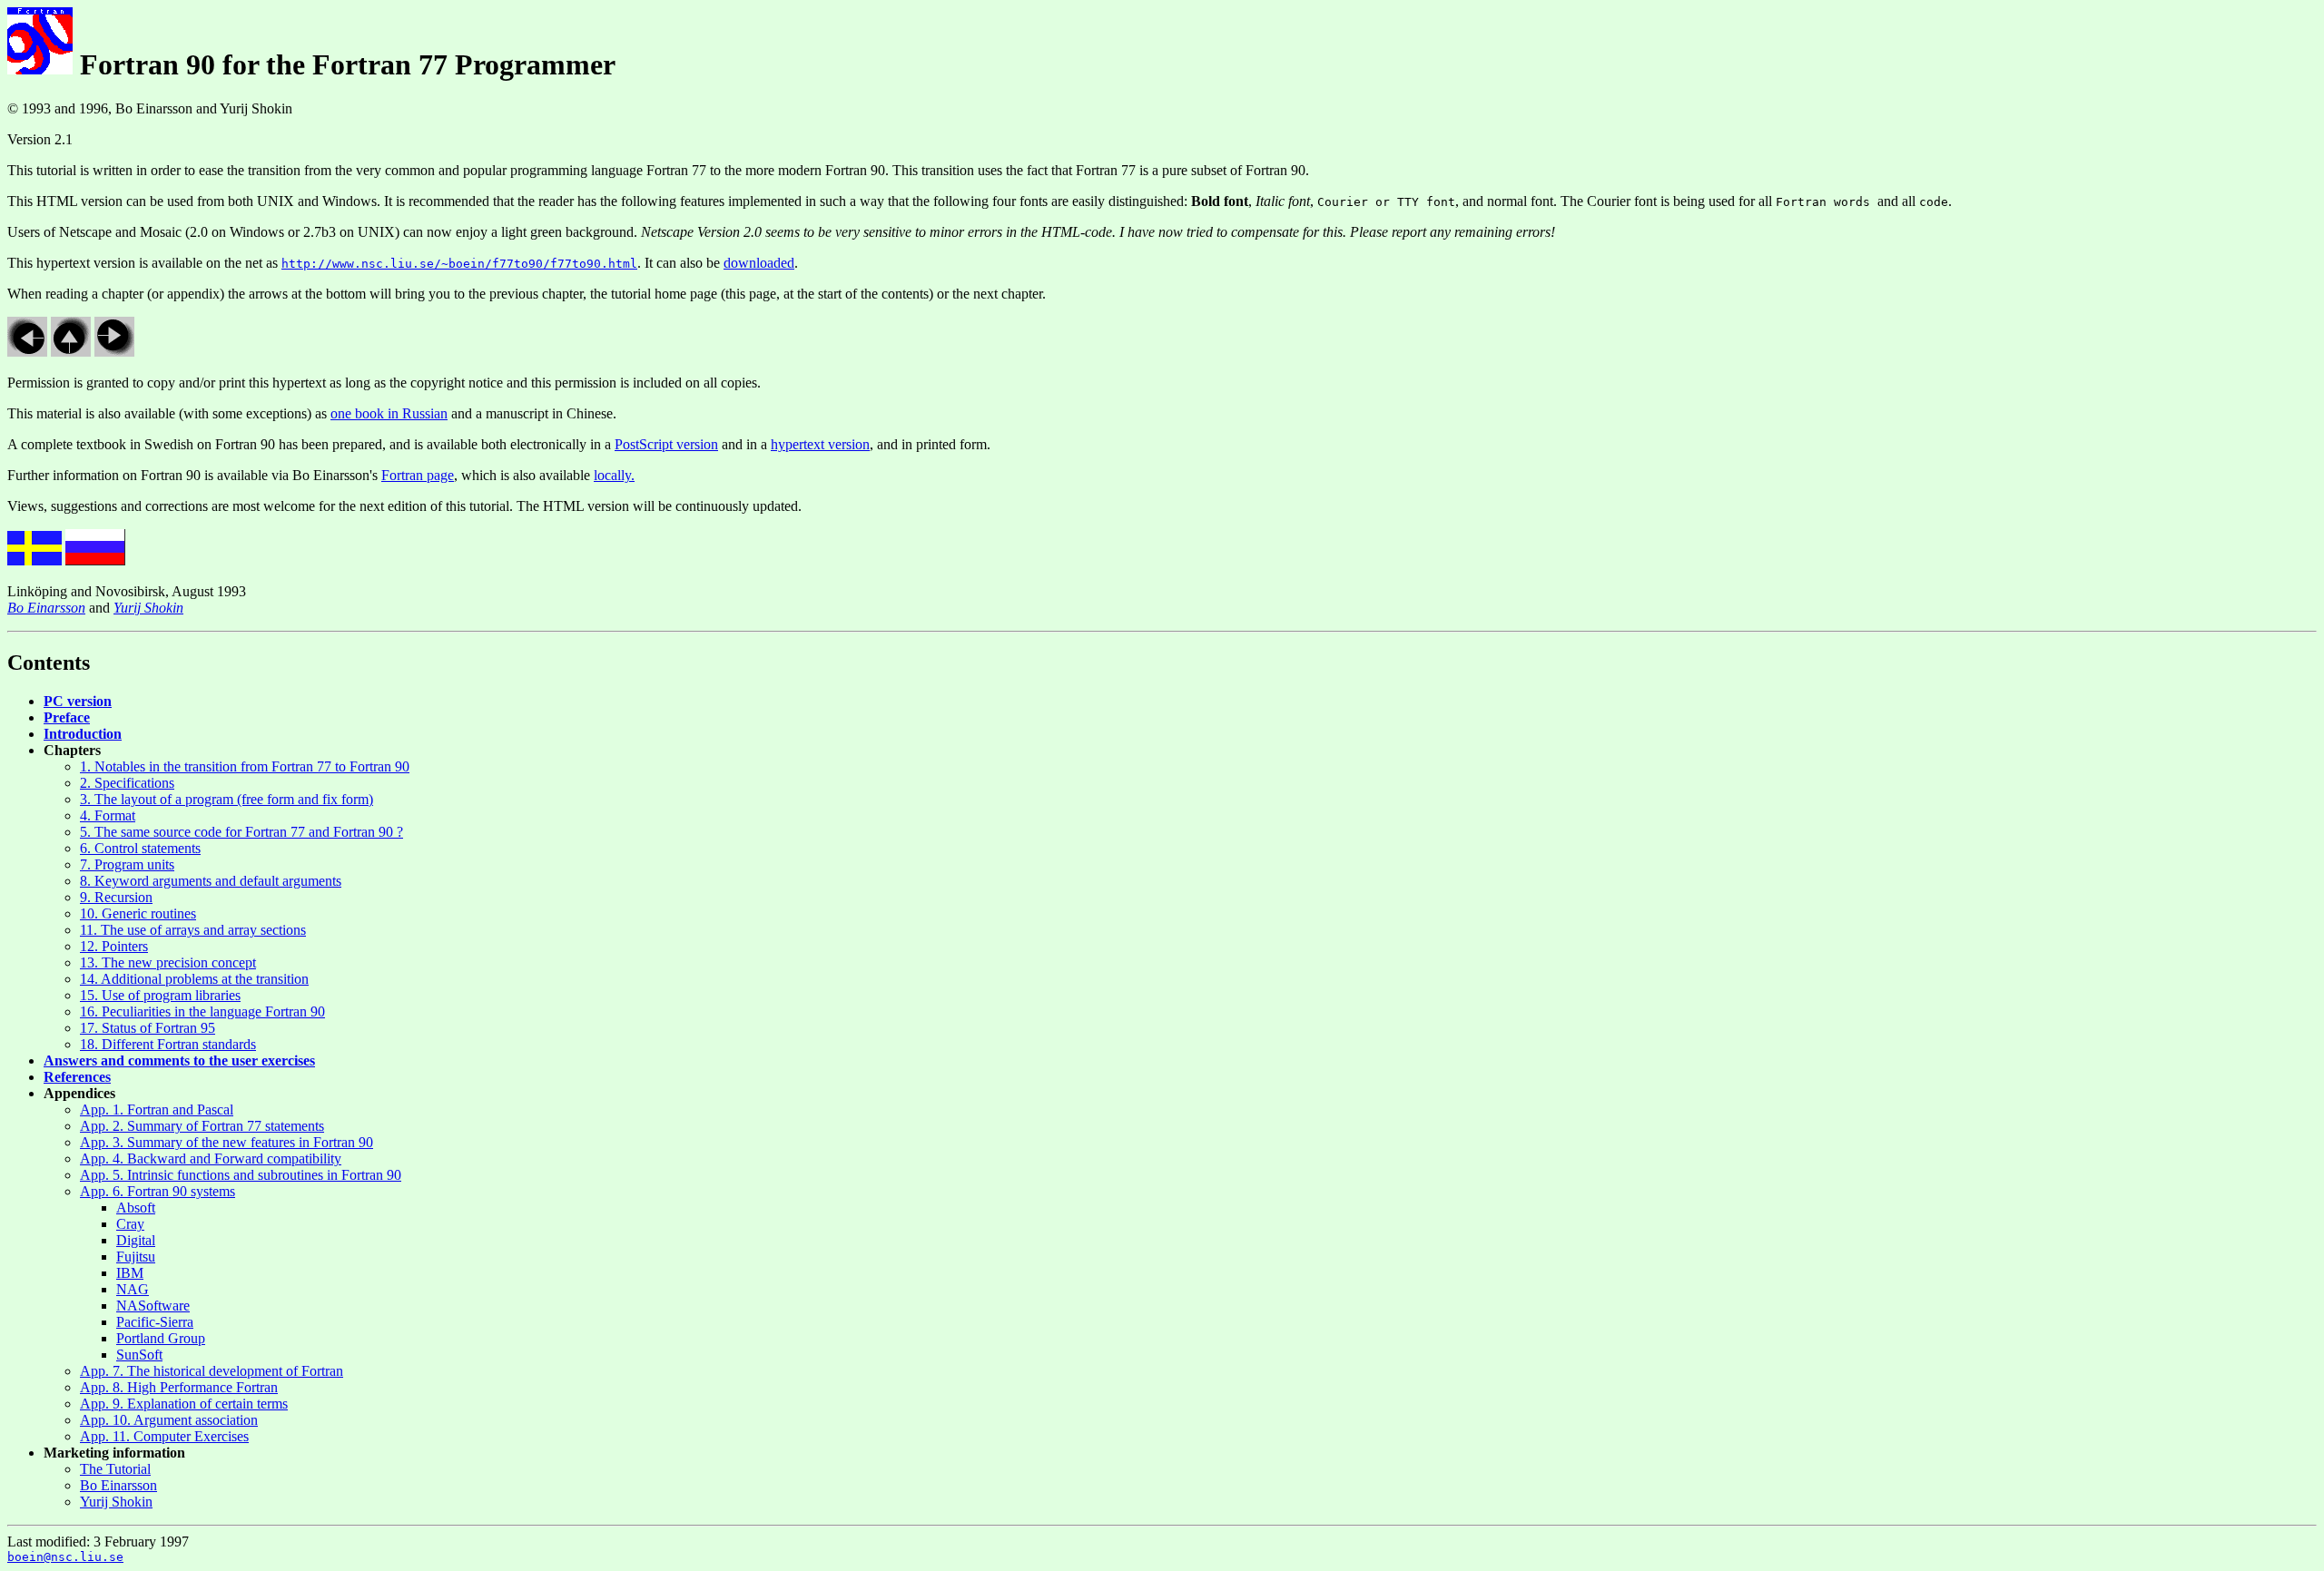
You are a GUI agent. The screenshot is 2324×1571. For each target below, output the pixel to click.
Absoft (136, 1208)
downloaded (759, 263)
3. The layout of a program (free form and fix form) (226, 799)
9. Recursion (116, 897)
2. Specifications (127, 783)
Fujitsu (136, 1257)
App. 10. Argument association (169, 1420)
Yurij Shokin (116, 1502)
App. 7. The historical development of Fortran (212, 1371)
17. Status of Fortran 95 (148, 1028)
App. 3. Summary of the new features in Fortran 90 (226, 1142)
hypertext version (820, 444)
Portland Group (161, 1338)
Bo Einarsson (118, 1485)
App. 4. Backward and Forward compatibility (211, 1159)
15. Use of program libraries (160, 995)
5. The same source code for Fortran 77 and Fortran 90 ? (241, 832)
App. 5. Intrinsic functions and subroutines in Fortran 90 (241, 1175)
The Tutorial (115, 1469)
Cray (130, 1224)
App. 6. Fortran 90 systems (158, 1191)
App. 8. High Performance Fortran (179, 1387)
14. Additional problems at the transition (194, 979)
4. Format (108, 815)
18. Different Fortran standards (168, 1044)
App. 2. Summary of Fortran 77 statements (202, 1126)
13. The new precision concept (168, 962)
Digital (136, 1240)
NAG (133, 1289)
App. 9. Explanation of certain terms (184, 1404)
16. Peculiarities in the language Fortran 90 (202, 1011)
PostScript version (666, 444)
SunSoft (139, 1355)
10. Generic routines (138, 913)
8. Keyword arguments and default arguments (211, 881)
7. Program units (127, 864)
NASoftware (153, 1306)
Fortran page (418, 475)
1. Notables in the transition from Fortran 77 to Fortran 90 (245, 766)
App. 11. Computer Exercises (164, 1436)
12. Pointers (114, 946)
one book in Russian (389, 413)
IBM (130, 1273)
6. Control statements (140, 848)
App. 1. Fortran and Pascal (157, 1110)
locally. (614, 475)
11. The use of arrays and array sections (193, 930)
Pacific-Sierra (155, 1322)
